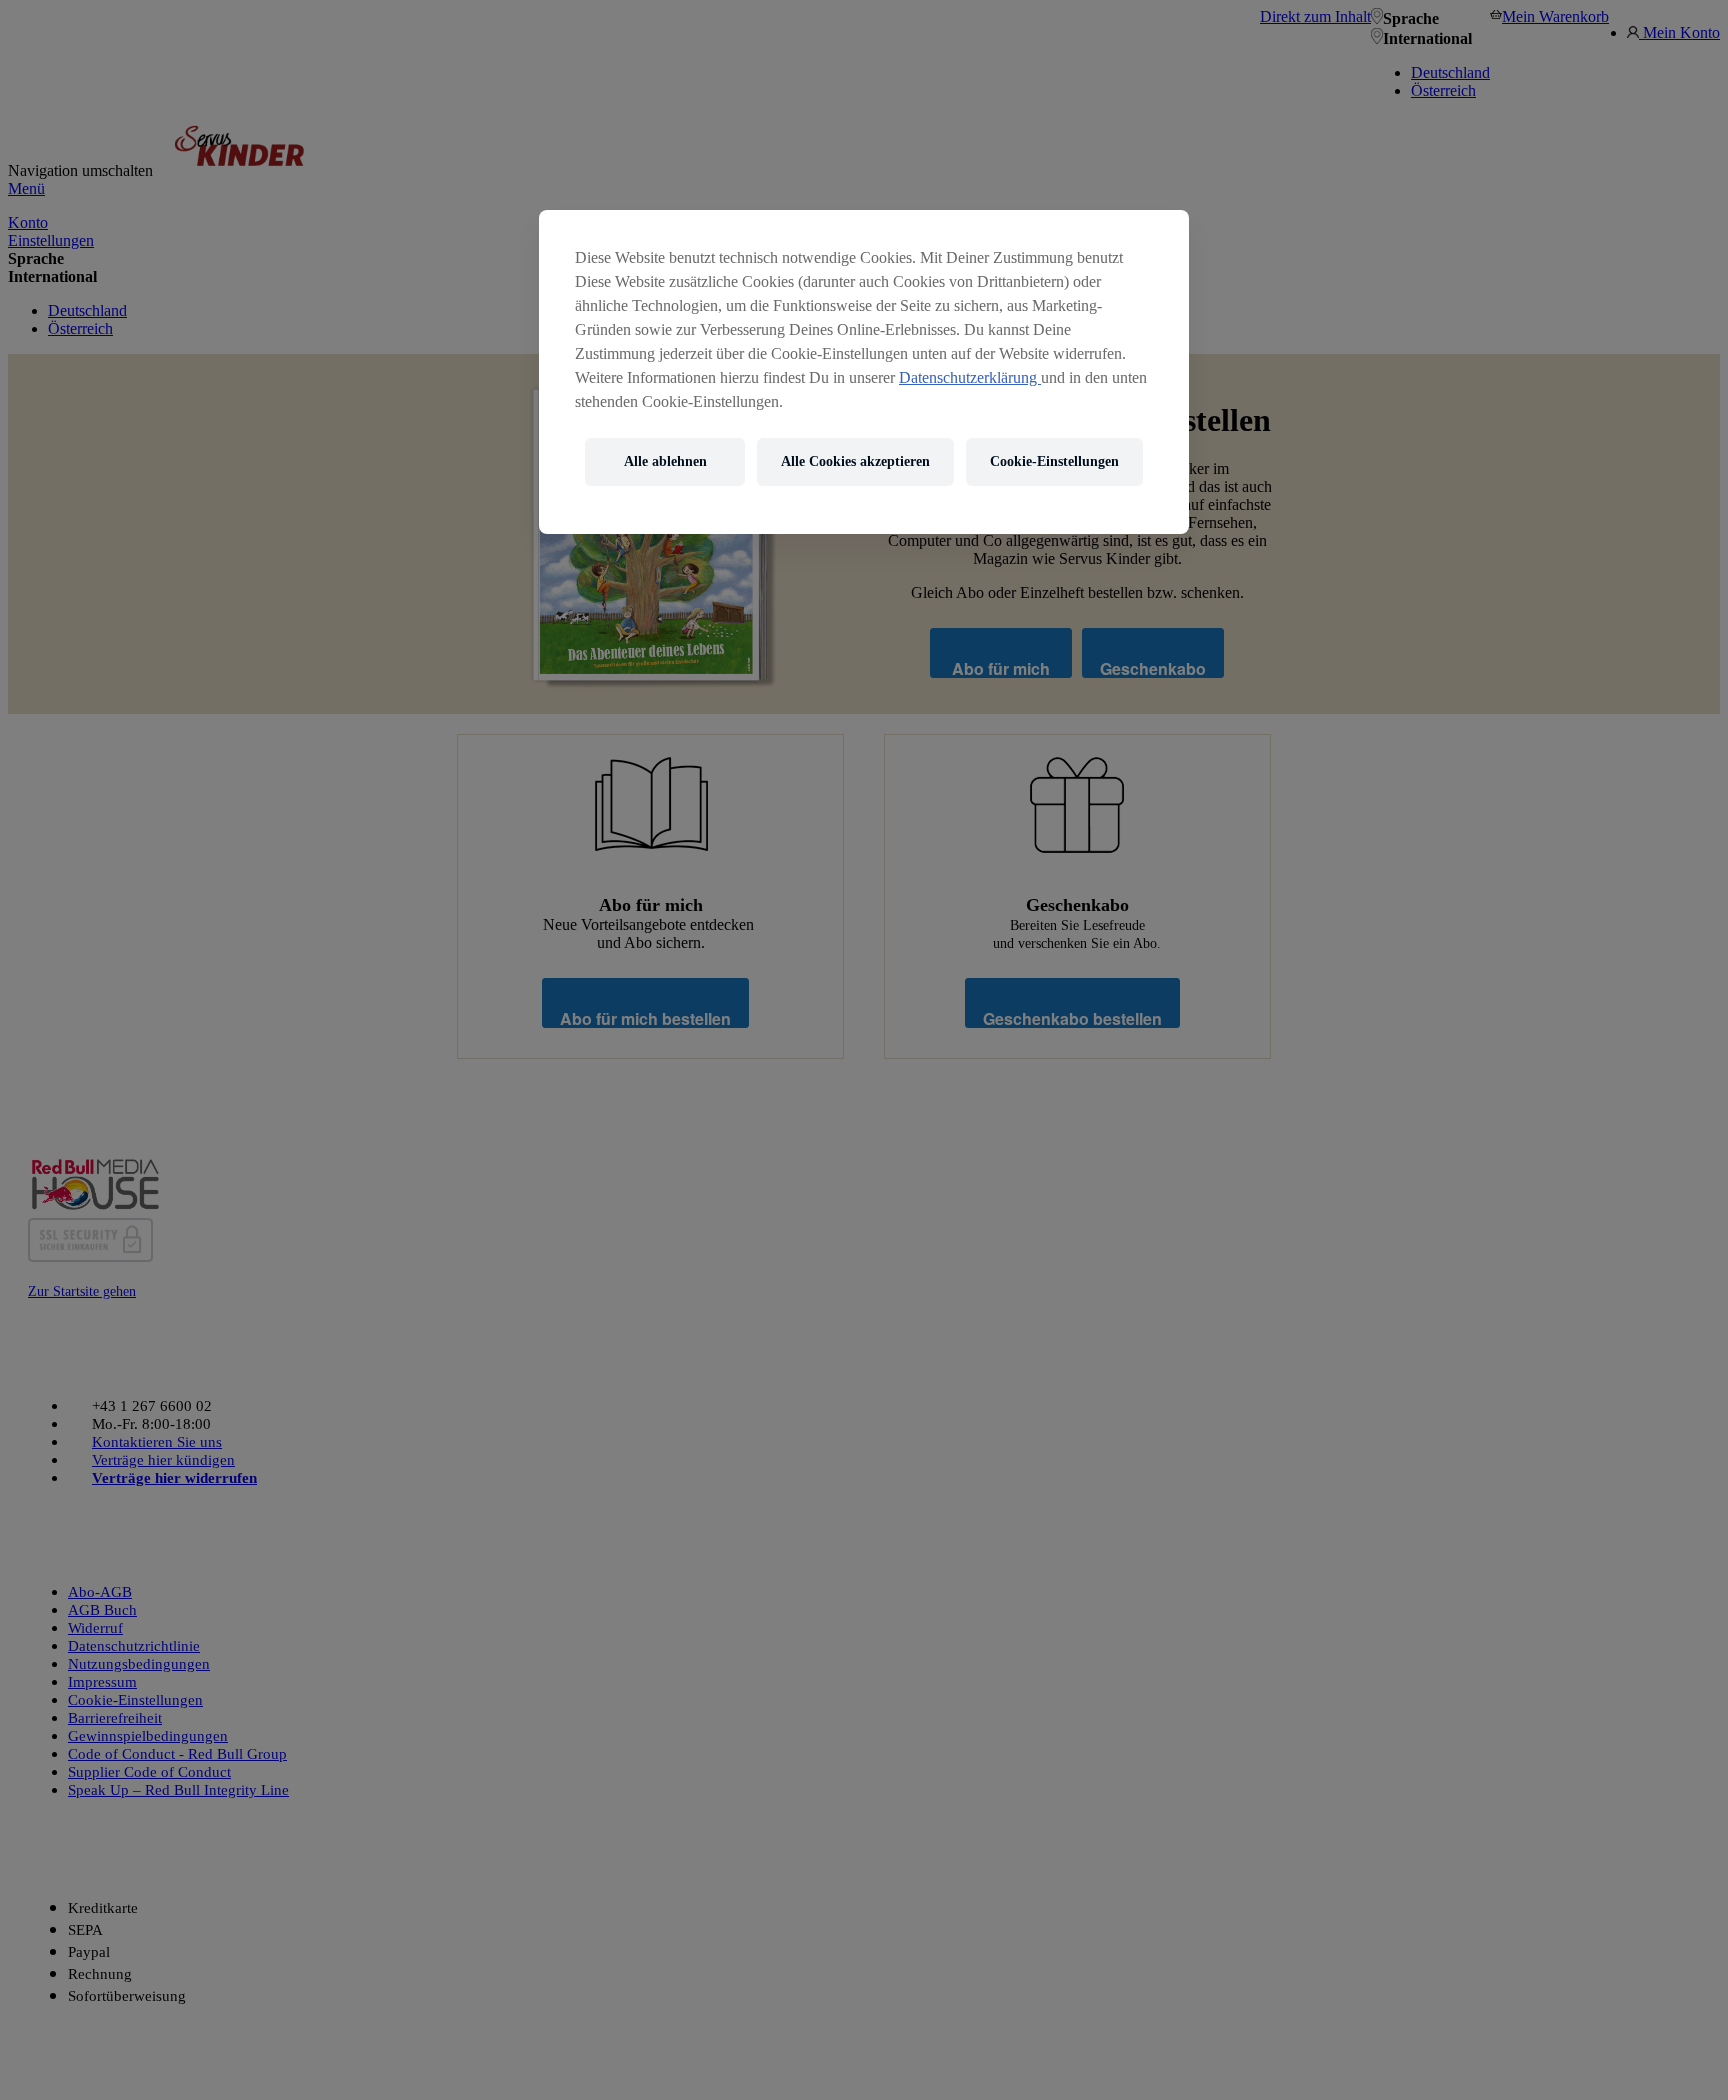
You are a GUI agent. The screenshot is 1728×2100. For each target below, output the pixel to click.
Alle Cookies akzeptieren (855, 461)
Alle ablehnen (665, 461)
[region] (864, 372)
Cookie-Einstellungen (1054, 461)
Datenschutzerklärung (970, 377)
